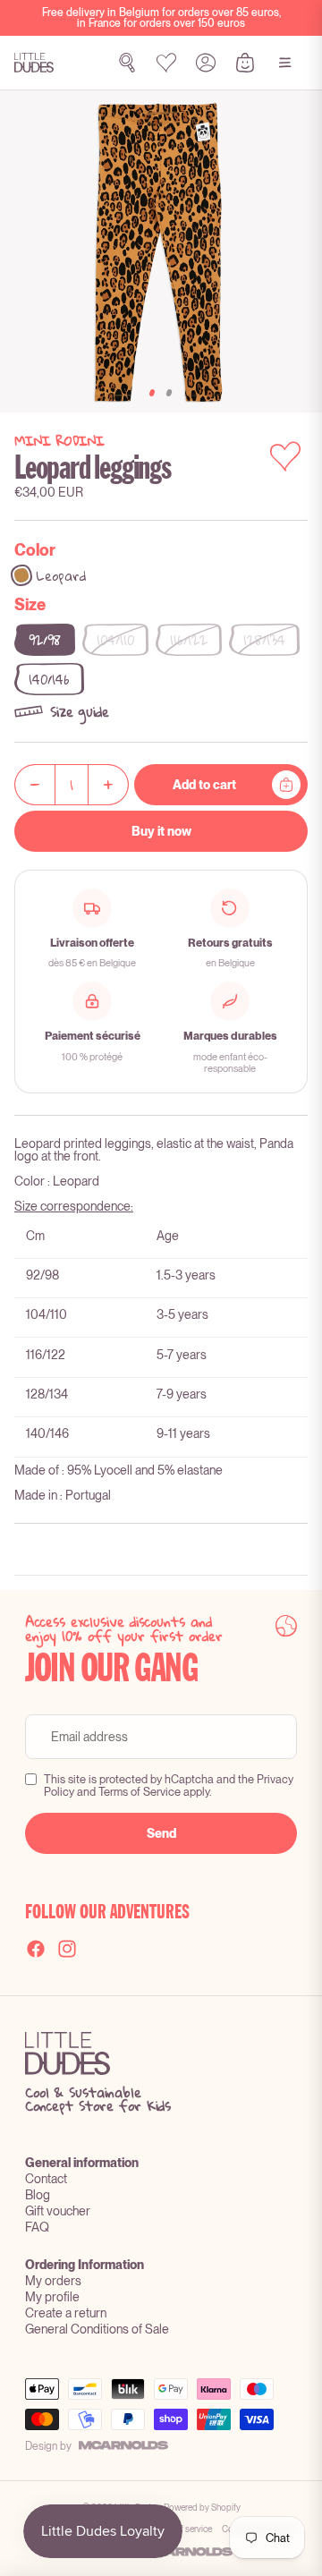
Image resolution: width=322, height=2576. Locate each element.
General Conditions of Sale (97, 2329)
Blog (38, 2195)
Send (161, 1833)
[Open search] (127, 63)
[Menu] (285, 63)
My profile (52, 2297)
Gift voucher (58, 2211)
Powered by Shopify (202, 2507)
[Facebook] (36, 1949)
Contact (46, 2179)
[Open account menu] (206, 63)
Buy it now (161, 831)
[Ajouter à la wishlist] (285, 456)
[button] (161, 711)
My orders (53, 2281)
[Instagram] (67, 1949)
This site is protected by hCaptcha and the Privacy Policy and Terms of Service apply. (169, 1786)
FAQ (37, 2227)
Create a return (66, 2313)
